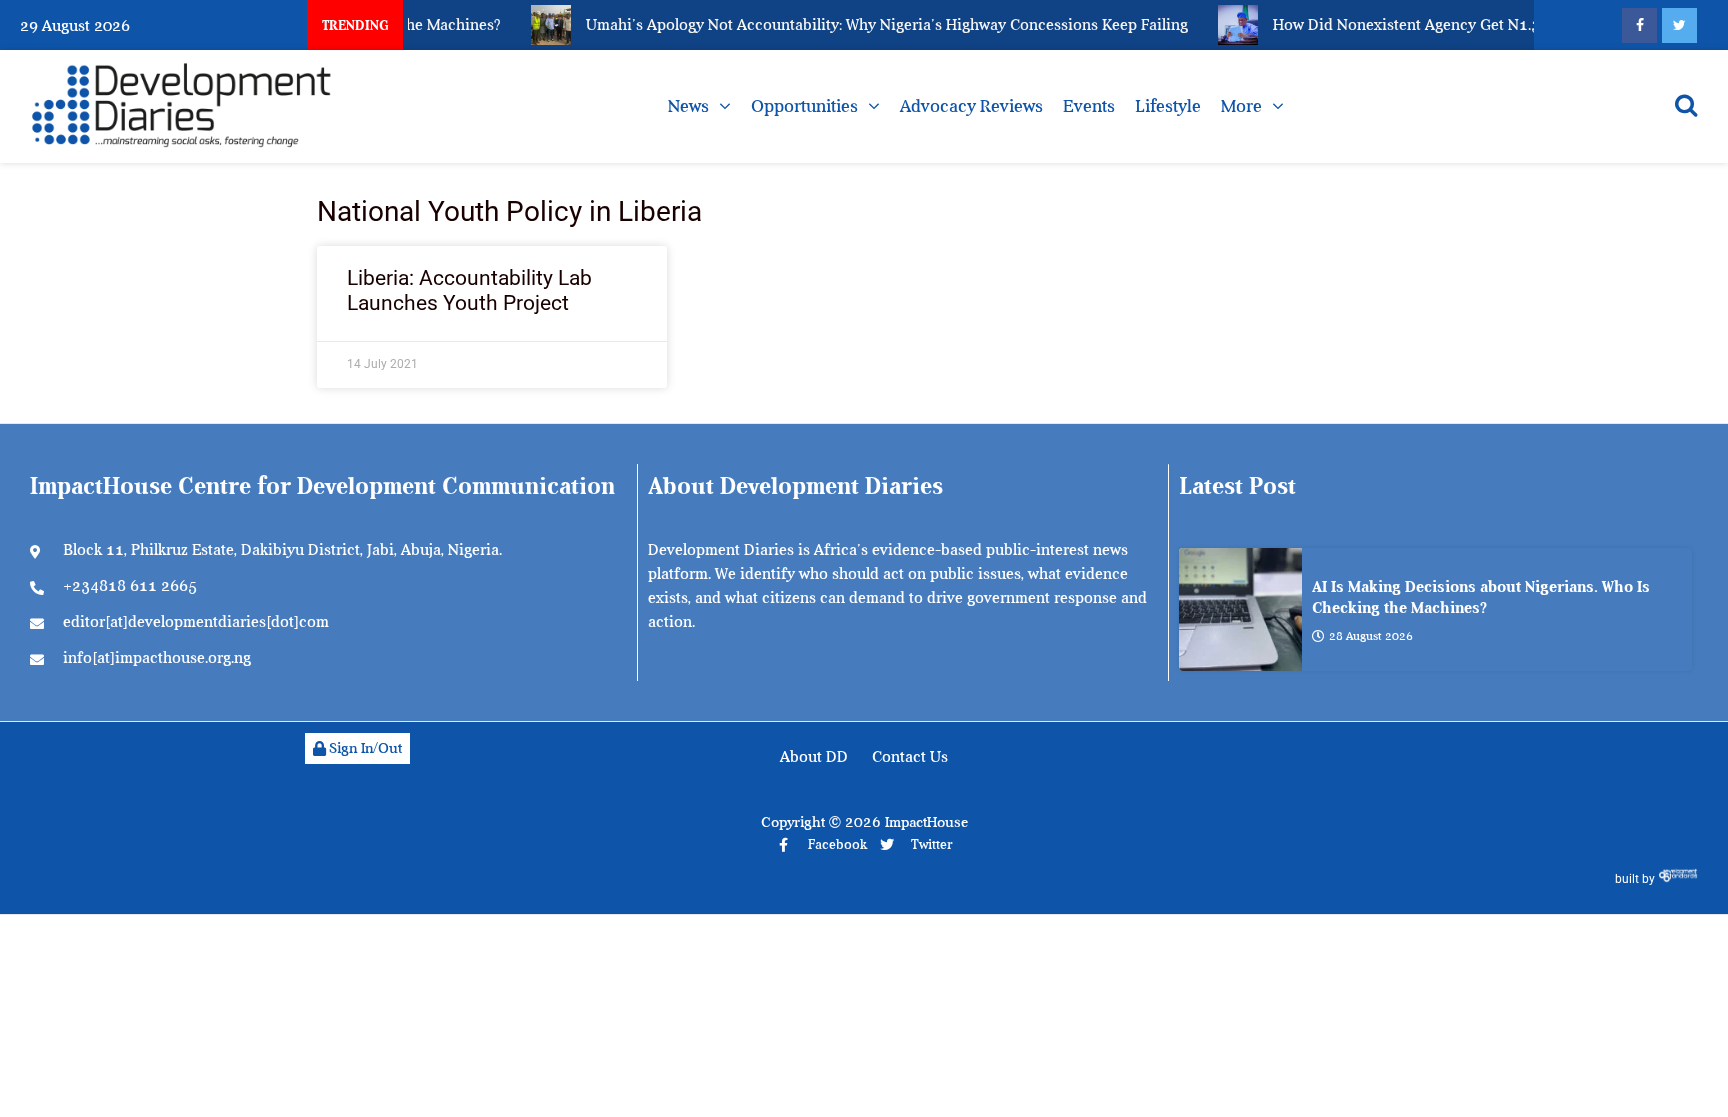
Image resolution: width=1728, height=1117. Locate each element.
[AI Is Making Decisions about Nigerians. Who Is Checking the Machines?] (1240, 609)
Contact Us (910, 757)
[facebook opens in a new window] (1639, 25)
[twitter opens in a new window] (1679, 25)
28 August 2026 (1371, 636)
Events (1089, 106)
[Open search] (1686, 105)
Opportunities (804, 106)
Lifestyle (1168, 106)
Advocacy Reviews (971, 106)
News (688, 106)
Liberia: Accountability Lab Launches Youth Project (469, 290)
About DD (814, 757)
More (1241, 106)
